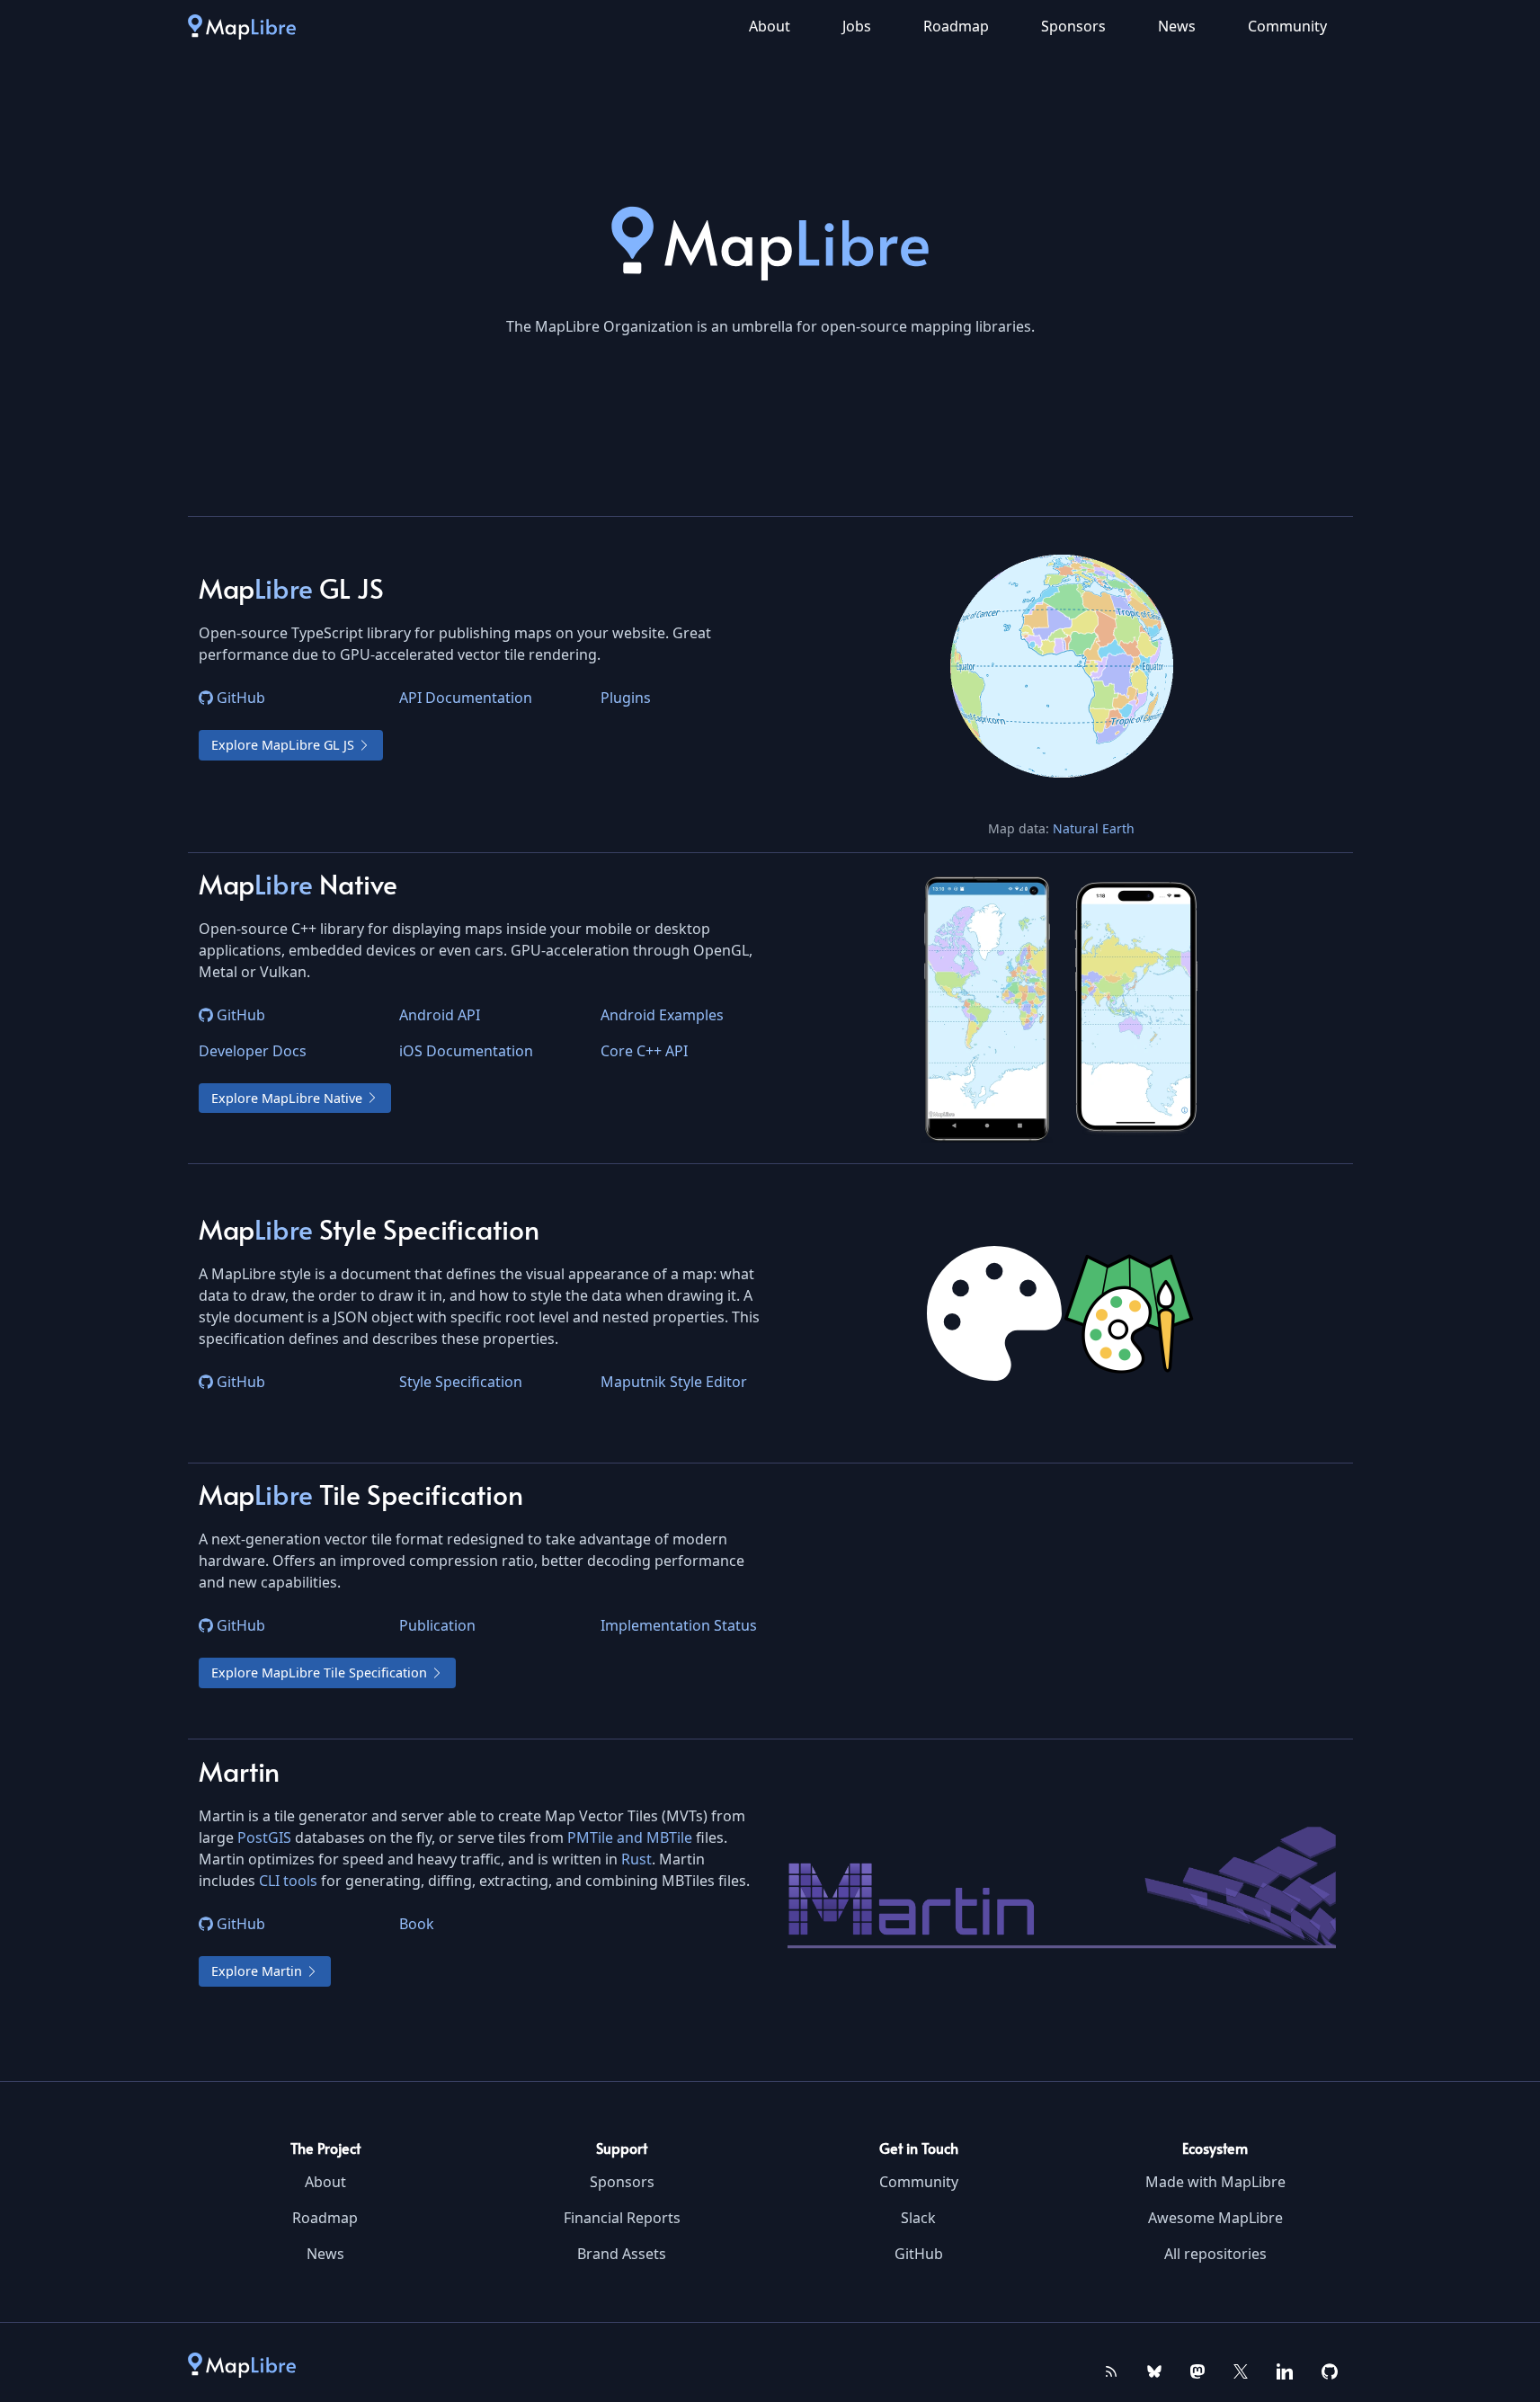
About (770, 26)
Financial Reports (622, 2218)
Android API (440, 1015)
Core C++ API (644, 1051)
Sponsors (1073, 26)
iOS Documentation (466, 1051)
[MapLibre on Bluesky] (1154, 2370)
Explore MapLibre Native (287, 1098)
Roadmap (956, 26)
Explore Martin (257, 1971)
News (1177, 26)
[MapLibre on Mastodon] (1197, 2370)
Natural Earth (1094, 828)
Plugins (626, 698)
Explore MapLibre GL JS (283, 745)
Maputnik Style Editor (674, 1382)
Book (417, 1924)
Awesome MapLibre (1215, 2218)
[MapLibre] (242, 26)
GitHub (241, 698)
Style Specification (461, 1382)
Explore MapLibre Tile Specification (319, 1673)
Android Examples (662, 1015)
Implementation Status (679, 1625)
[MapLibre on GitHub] (1330, 2370)
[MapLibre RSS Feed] (1111, 2370)
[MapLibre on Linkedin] (1285, 2370)
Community (1287, 26)
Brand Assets (622, 2254)
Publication (437, 1625)
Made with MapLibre (1215, 2182)
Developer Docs (253, 1051)
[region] (1062, 666)
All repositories (1215, 2254)
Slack (918, 2218)
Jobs (857, 26)
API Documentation (466, 698)
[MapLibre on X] (1241, 2370)
